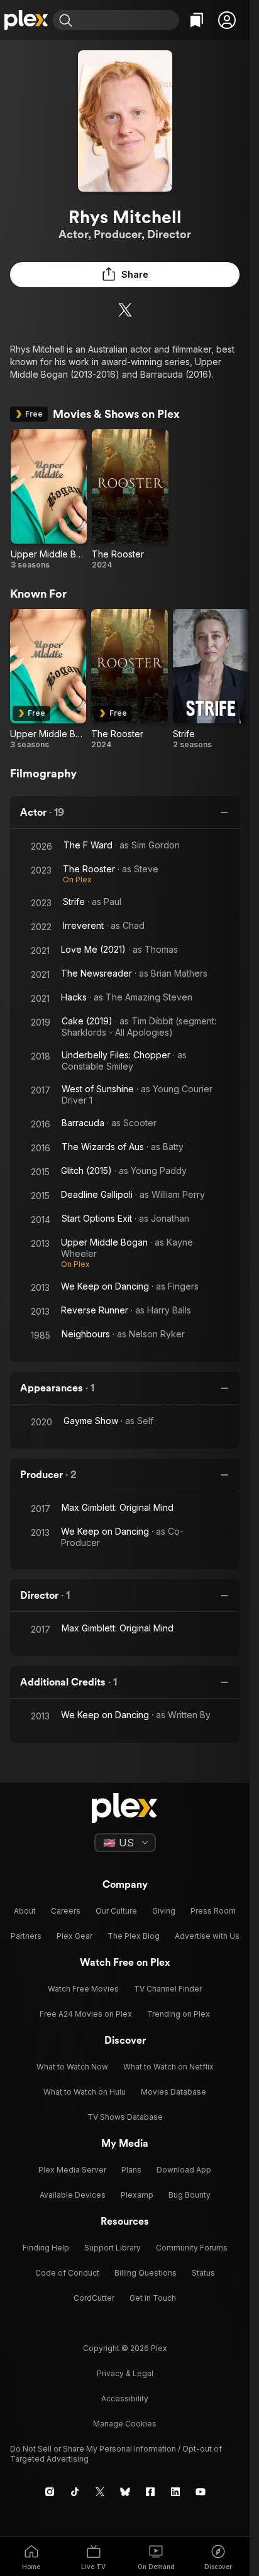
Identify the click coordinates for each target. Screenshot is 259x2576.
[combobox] (127, 20)
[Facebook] (150, 2492)
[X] (125, 310)
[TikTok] (75, 2492)
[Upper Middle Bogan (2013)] (49, 500)
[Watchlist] (197, 20)
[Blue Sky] (125, 2492)
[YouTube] (201, 2492)
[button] (227, 20)
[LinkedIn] (175, 2492)
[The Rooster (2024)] (130, 500)
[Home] (26, 20)
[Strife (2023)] (211, 679)
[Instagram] (50, 2492)
